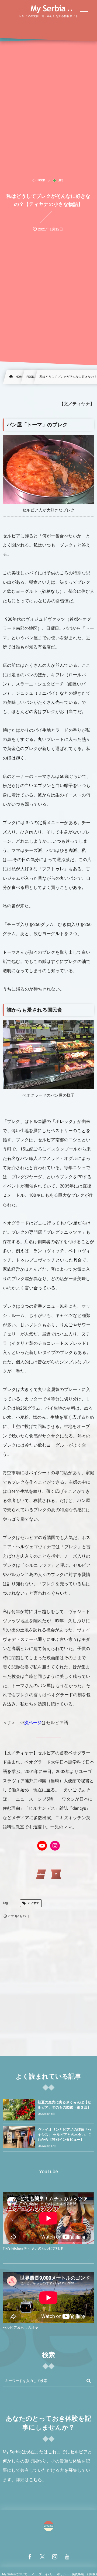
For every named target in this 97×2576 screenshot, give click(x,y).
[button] (83, 7)
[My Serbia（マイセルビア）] (48, 9)
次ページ (33, 1723)
